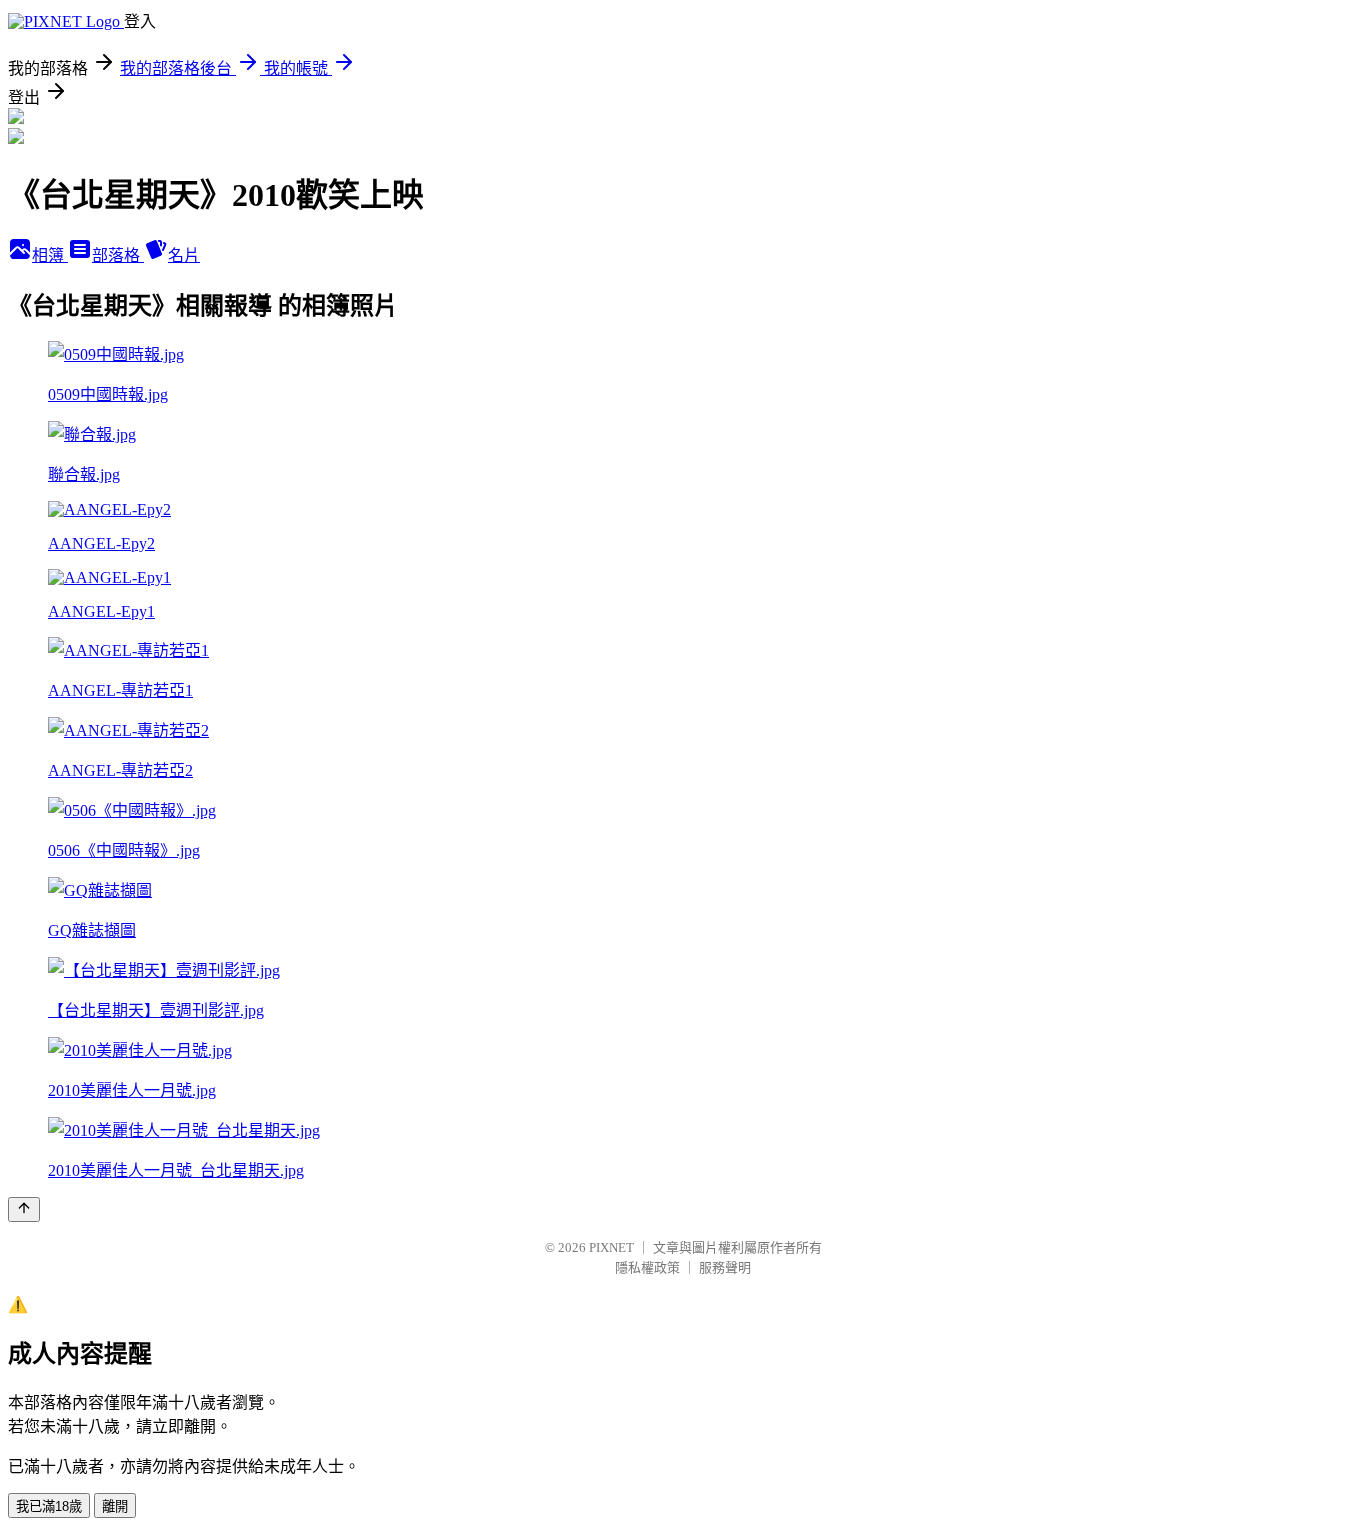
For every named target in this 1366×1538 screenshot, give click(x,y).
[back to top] (24, 1209)
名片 (184, 255)
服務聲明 (725, 1267)
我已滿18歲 (49, 1506)
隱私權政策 (647, 1267)
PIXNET (611, 1247)
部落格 (118, 255)
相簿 (50, 255)
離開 (115, 1506)
